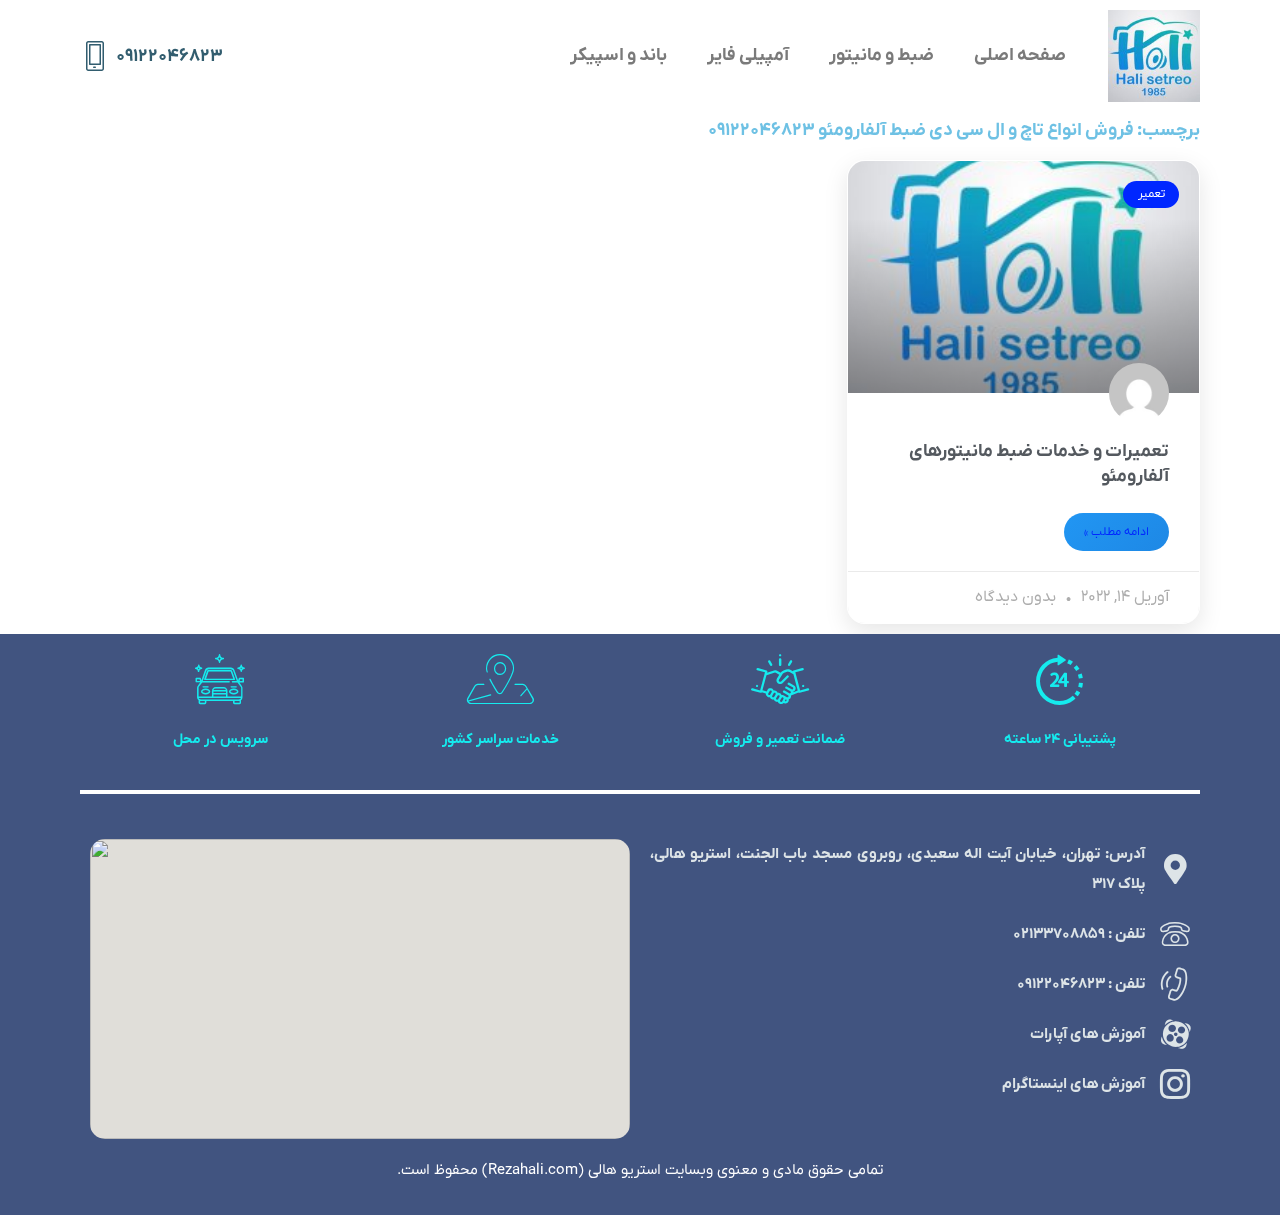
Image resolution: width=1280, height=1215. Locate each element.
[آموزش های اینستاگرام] (1175, 1084)
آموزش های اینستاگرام (1073, 1084)
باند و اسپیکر (618, 55)
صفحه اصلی (1020, 55)
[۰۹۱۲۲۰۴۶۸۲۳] (95, 56)
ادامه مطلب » (1116, 532)
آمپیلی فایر (748, 55)
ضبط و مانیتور (881, 55)
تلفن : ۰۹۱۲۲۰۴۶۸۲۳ (1081, 984)
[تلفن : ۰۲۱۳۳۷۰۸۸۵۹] (1175, 934)
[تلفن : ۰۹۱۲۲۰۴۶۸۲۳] (1175, 984)
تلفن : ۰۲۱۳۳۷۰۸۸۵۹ (1079, 934)
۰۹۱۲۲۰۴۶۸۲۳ (169, 56)
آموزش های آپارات (1087, 1034)
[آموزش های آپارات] (1175, 1034)
